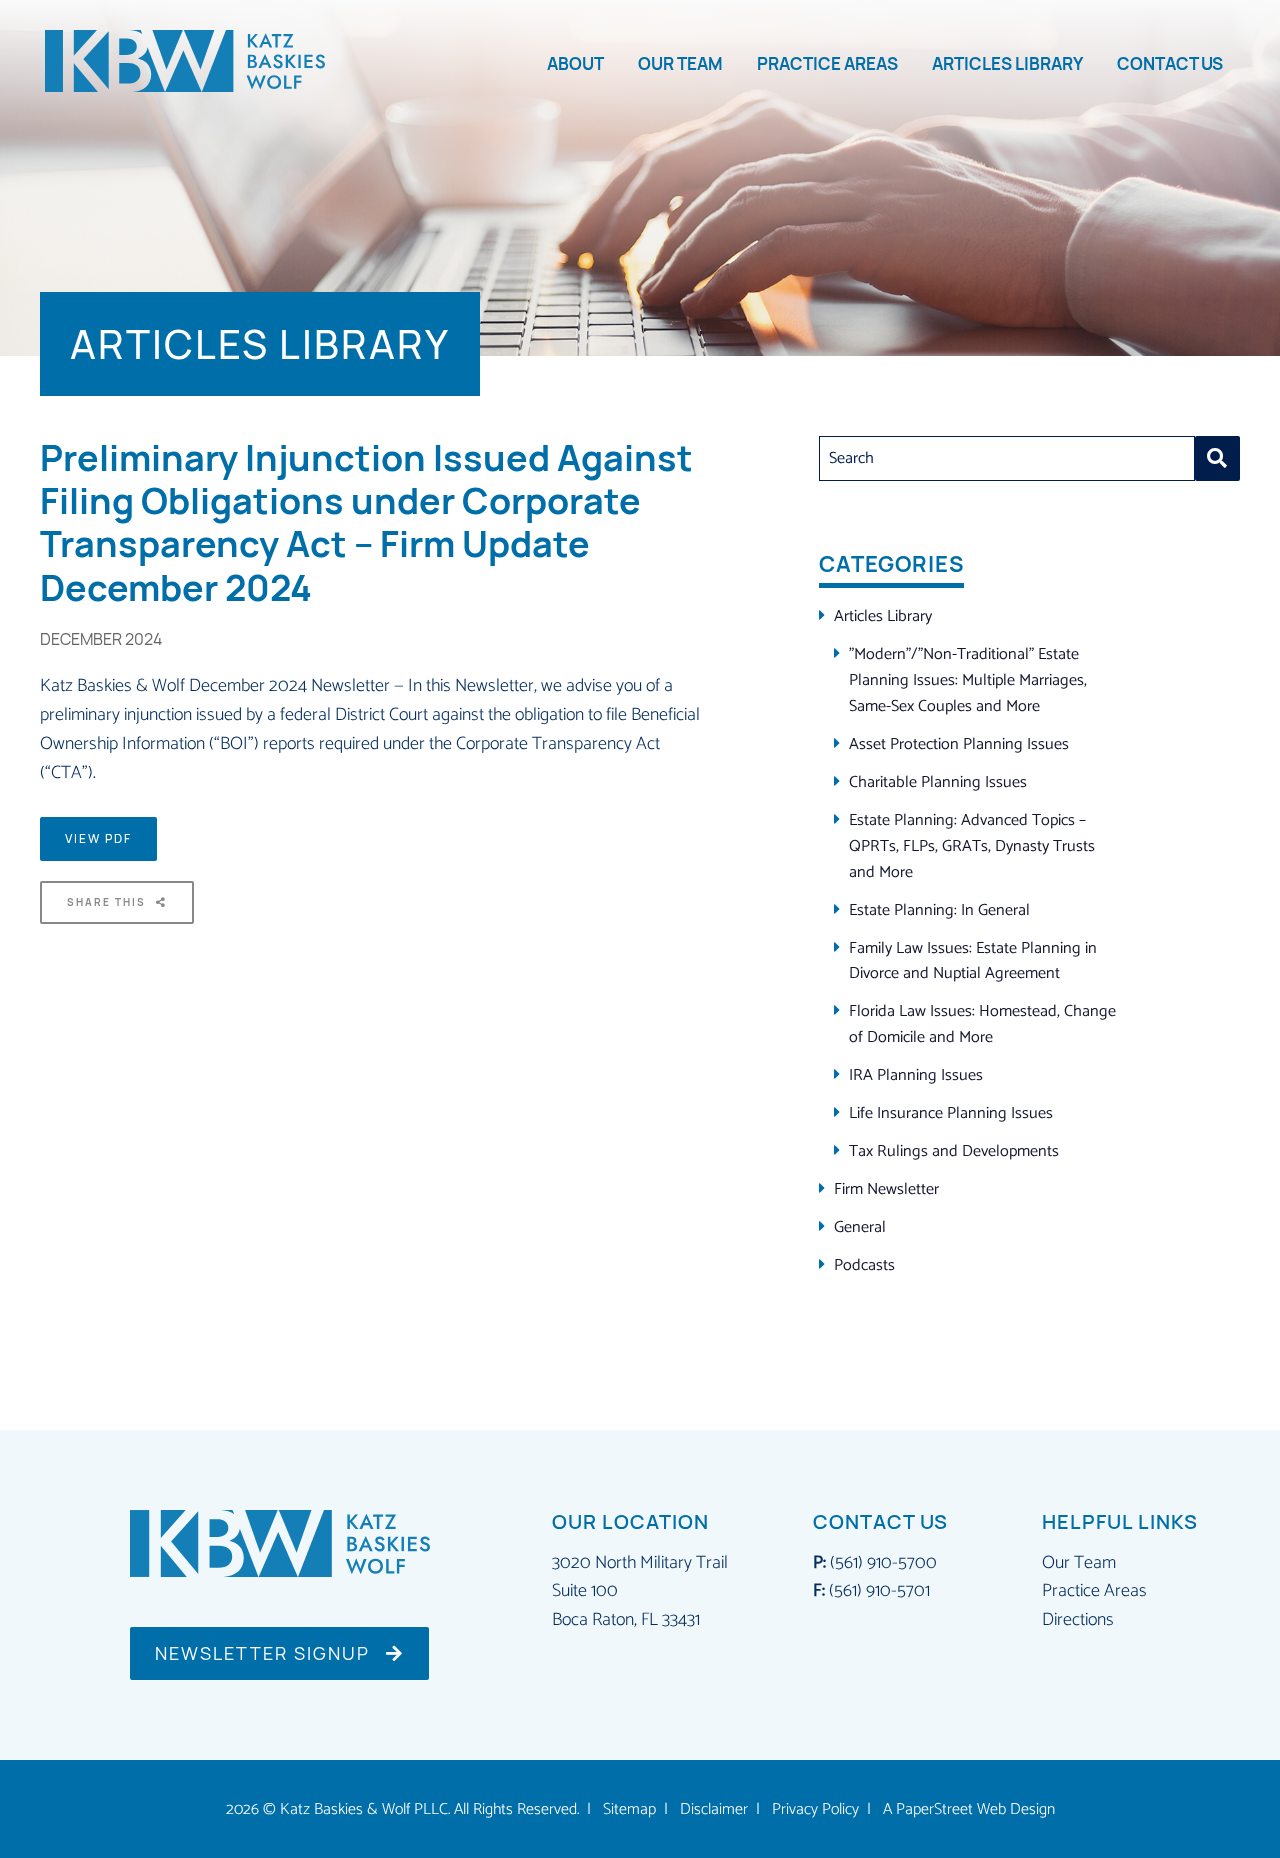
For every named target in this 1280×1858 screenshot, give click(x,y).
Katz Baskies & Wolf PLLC (364, 1810)
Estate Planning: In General (939, 910)
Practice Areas (827, 63)
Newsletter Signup (265, 1653)
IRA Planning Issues (916, 1075)
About (575, 63)
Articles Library (1007, 63)
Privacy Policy (815, 1810)
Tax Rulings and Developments (954, 1151)
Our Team (680, 63)
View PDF (98, 838)
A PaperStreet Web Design (969, 1810)
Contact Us (1170, 63)
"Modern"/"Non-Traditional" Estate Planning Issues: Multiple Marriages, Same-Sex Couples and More (968, 680)
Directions (1078, 1620)
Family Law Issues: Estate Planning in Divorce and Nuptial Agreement (973, 961)
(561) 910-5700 (883, 1563)
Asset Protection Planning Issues (959, 744)
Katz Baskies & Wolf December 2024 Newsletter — (224, 686)
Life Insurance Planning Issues (951, 1113)
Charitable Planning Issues (938, 782)
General (860, 1227)
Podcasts (864, 1265)
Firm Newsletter (886, 1189)
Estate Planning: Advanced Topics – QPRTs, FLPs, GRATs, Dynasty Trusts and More (972, 846)
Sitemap (629, 1810)
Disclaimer (714, 1810)
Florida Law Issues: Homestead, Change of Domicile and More (982, 1024)
